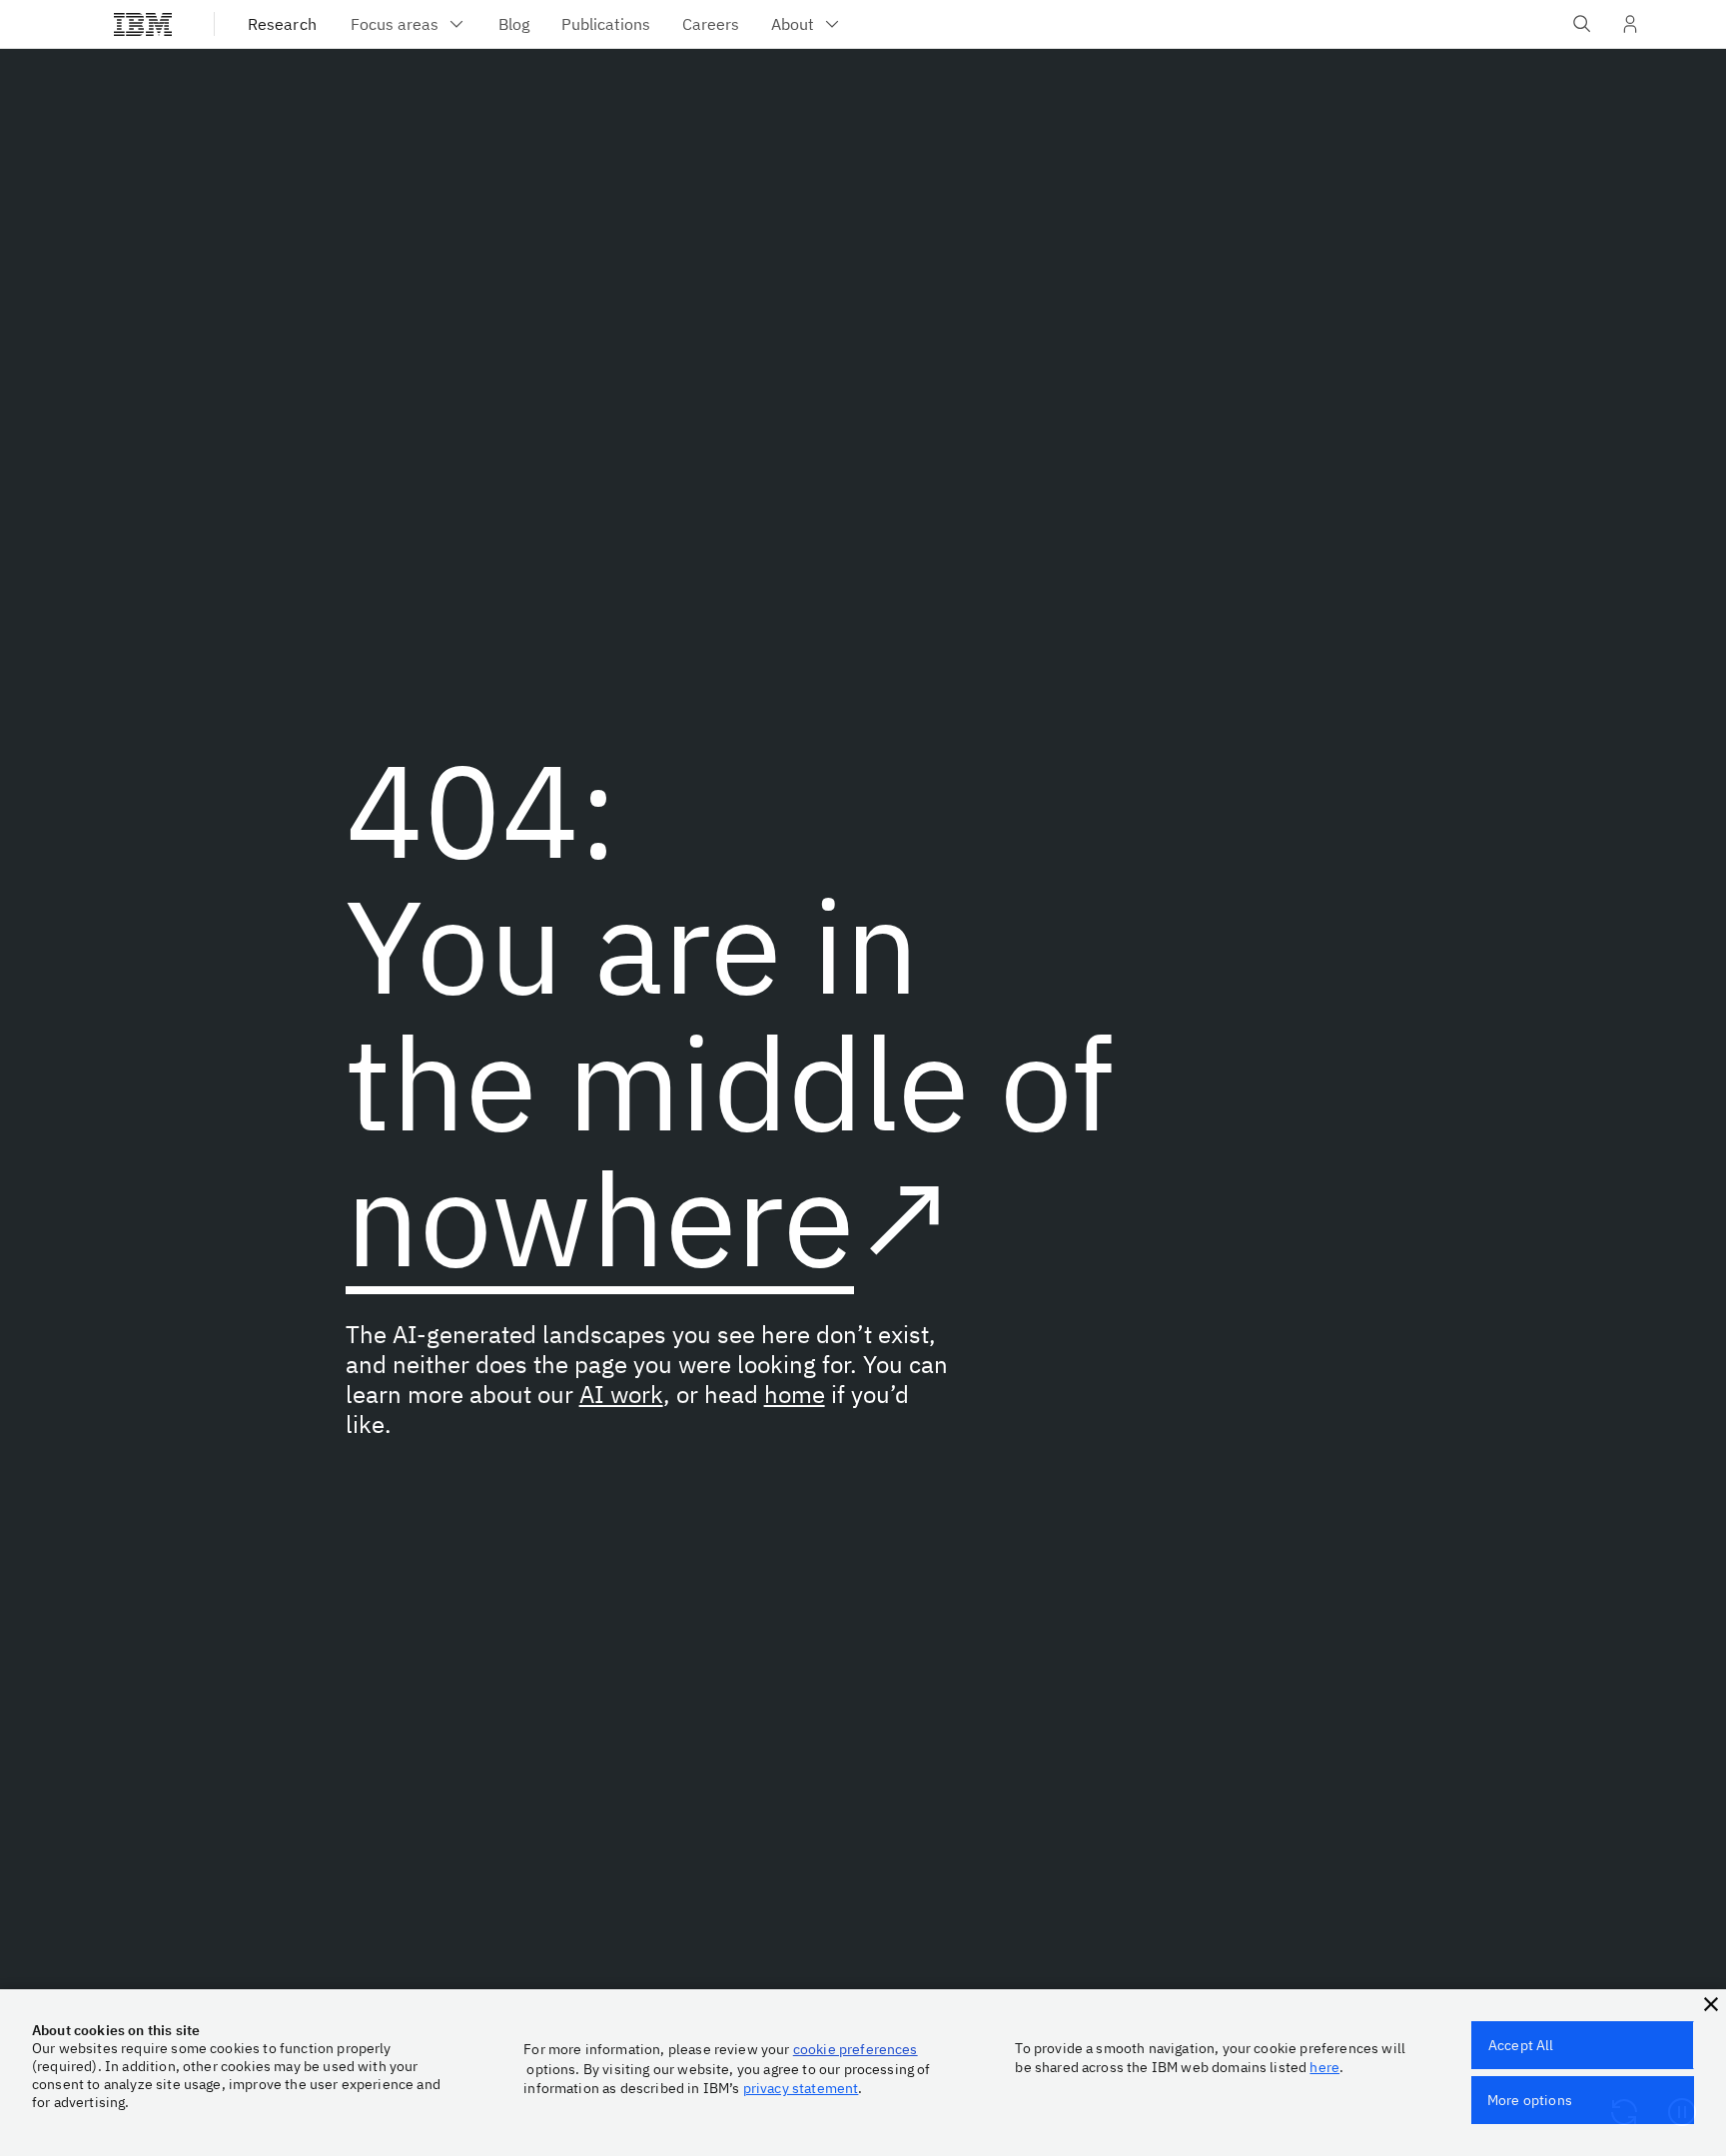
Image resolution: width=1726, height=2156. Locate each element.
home (795, 1394)
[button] (1711, 2004)
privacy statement (801, 2088)
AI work (621, 1394)
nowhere (600, 1218)
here (1324, 2067)
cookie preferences (856, 2049)
